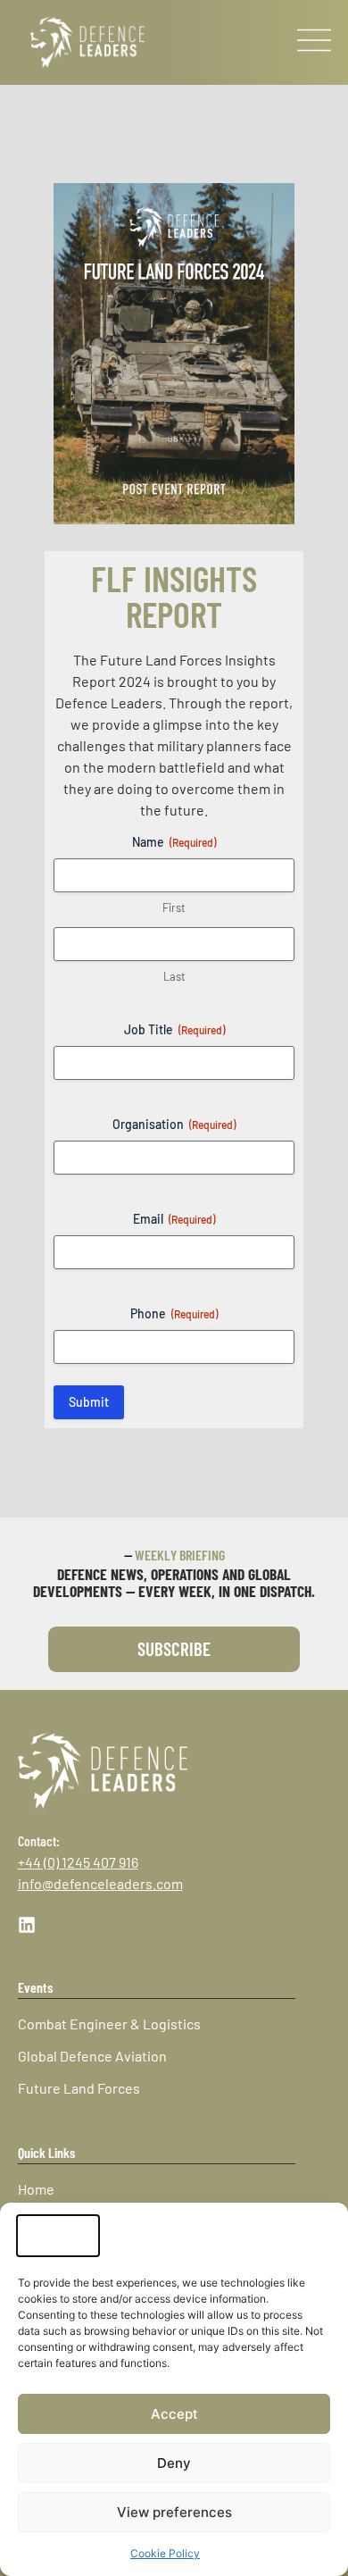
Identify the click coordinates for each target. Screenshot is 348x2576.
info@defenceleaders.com (100, 1883)
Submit (89, 1402)
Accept (174, 2414)
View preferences (174, 2512)
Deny (174, 2463)
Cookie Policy (165, 2553)
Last (174, 976)
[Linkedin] (27, 1925)
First (174, 907)
